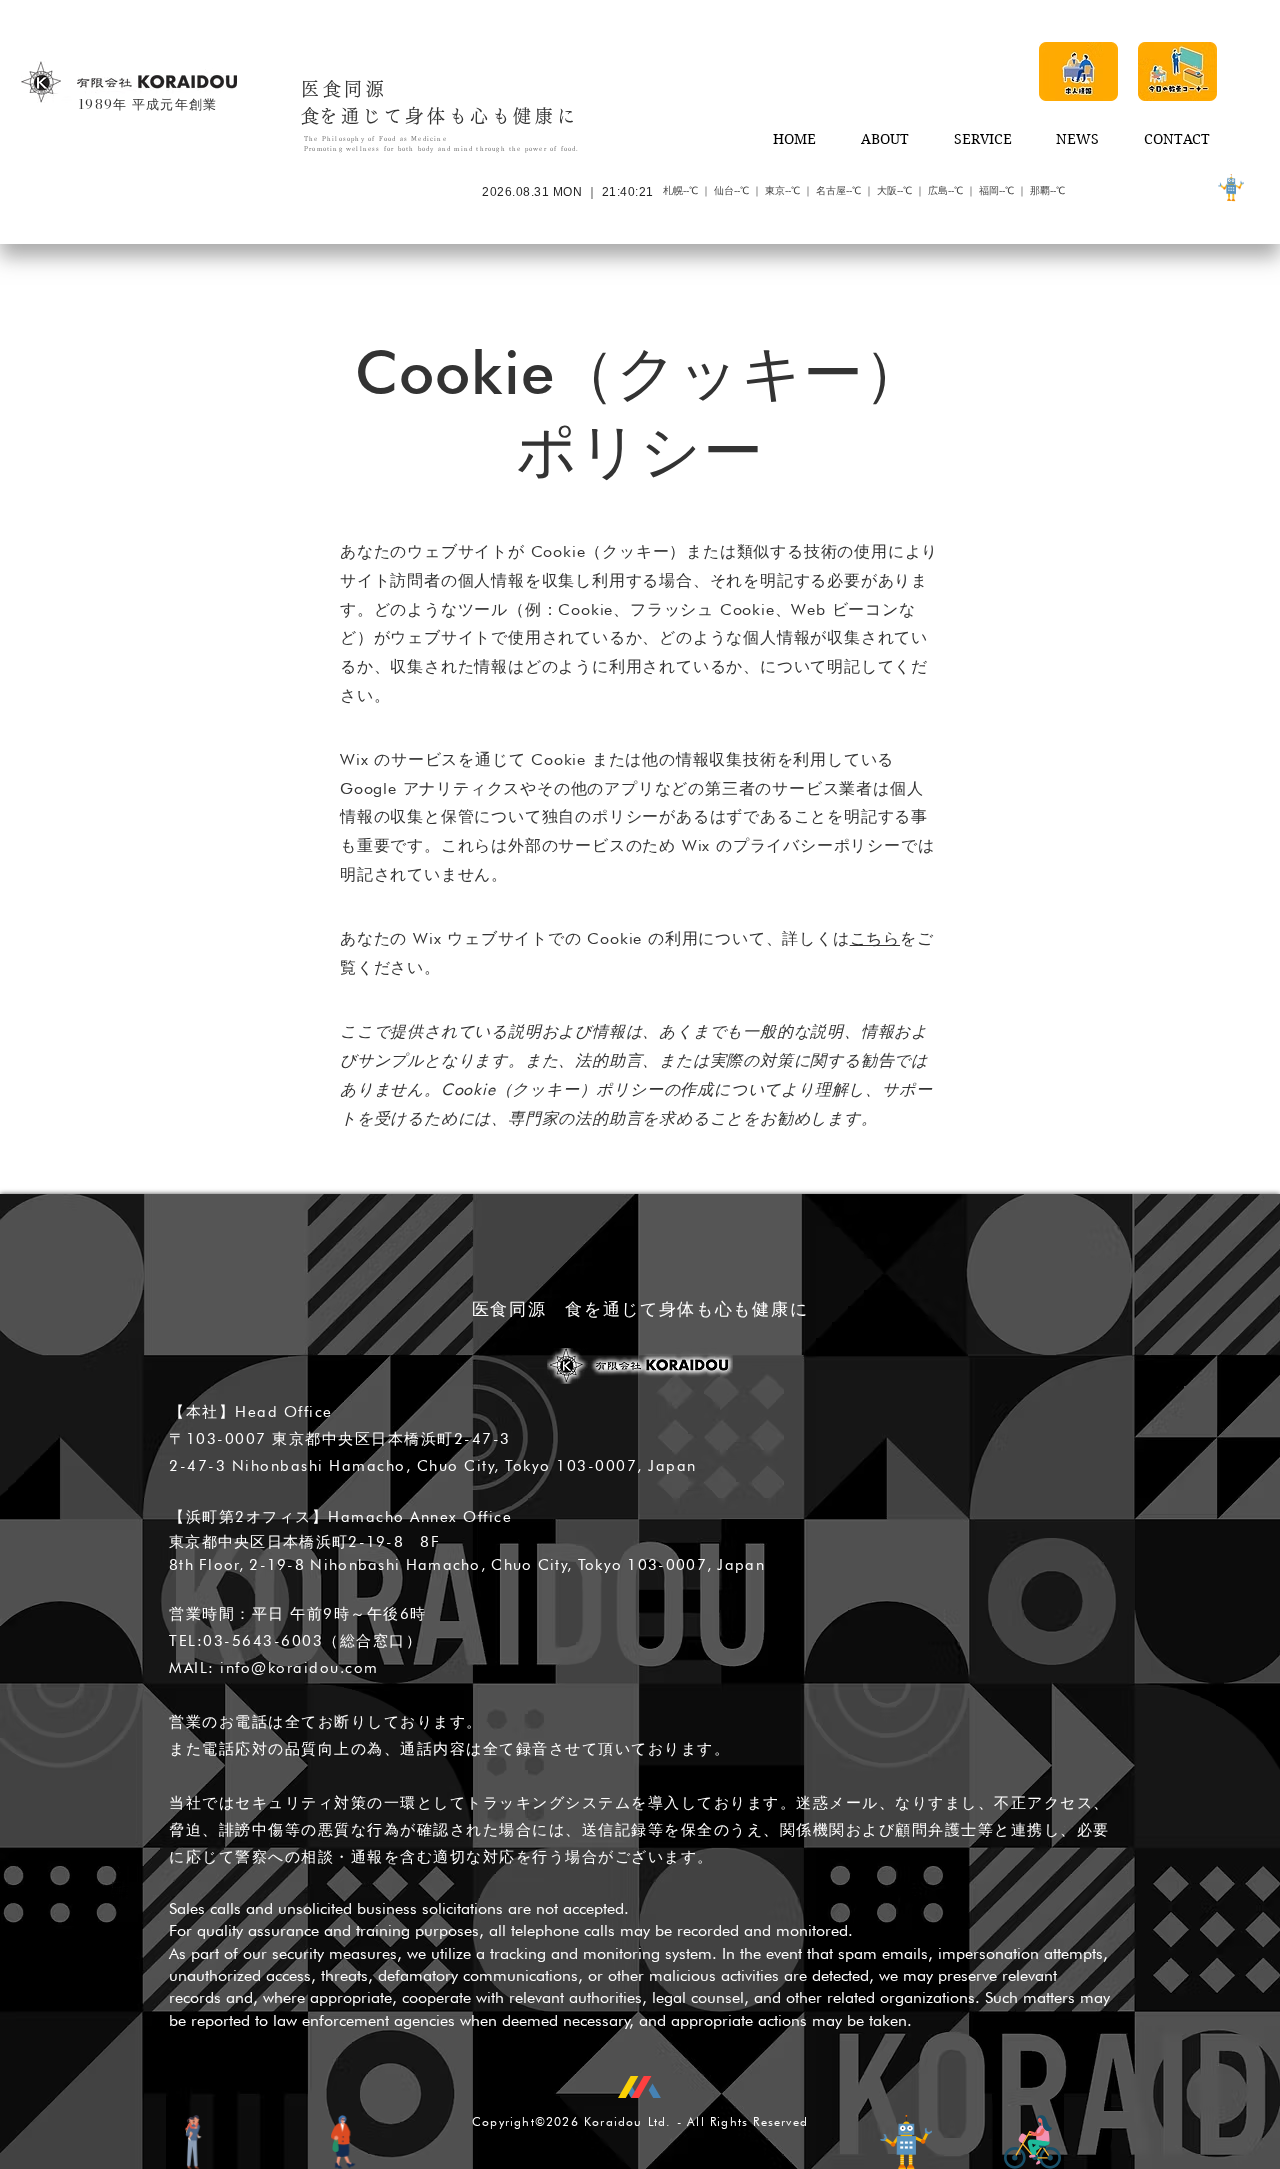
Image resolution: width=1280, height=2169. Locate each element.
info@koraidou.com (299, 1668)
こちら (875, 938)
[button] (1078, 71)
